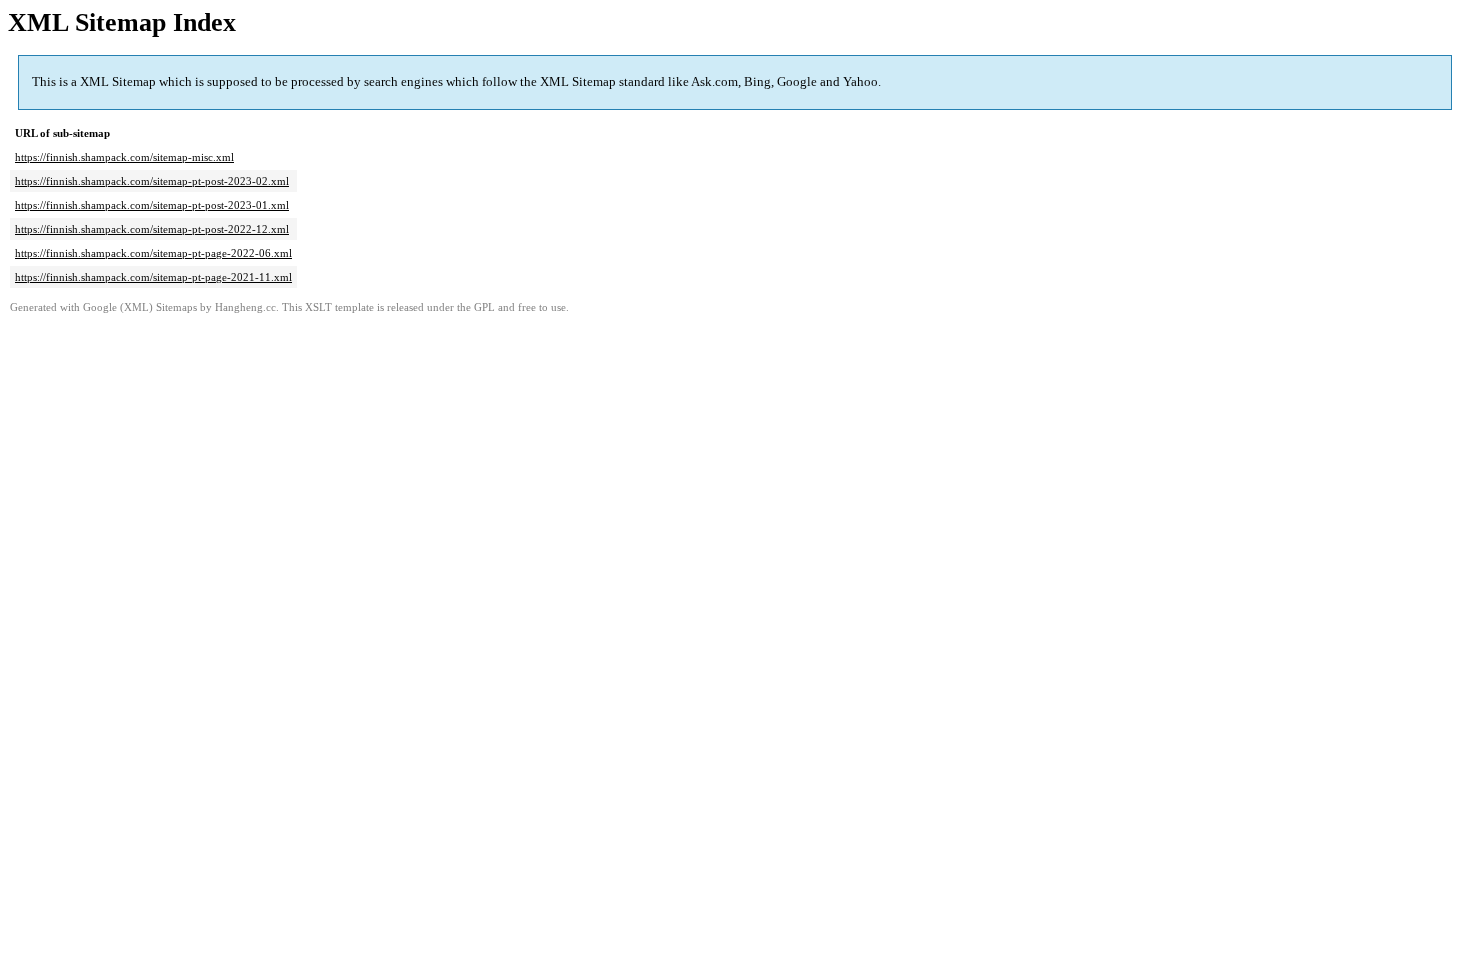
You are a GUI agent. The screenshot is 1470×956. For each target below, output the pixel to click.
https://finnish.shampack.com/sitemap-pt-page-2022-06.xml (153, 253)
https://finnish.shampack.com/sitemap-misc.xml (124, 157)
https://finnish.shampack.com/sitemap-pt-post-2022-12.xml (152, 229)
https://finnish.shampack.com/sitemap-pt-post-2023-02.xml (152, 181)
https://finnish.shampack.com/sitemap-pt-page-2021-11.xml (153, 277)
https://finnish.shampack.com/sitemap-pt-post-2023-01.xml (152, 205)
